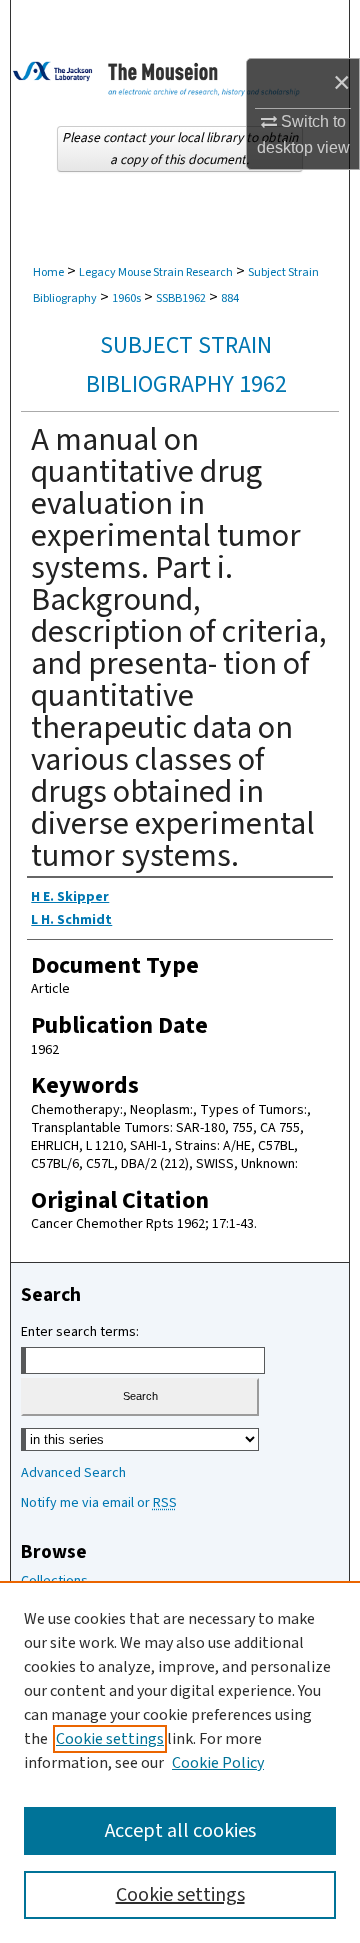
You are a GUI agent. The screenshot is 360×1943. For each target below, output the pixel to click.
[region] (180, 1762)
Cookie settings (110, 1739)
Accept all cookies (180, 1831)
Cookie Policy (218, 1763)
